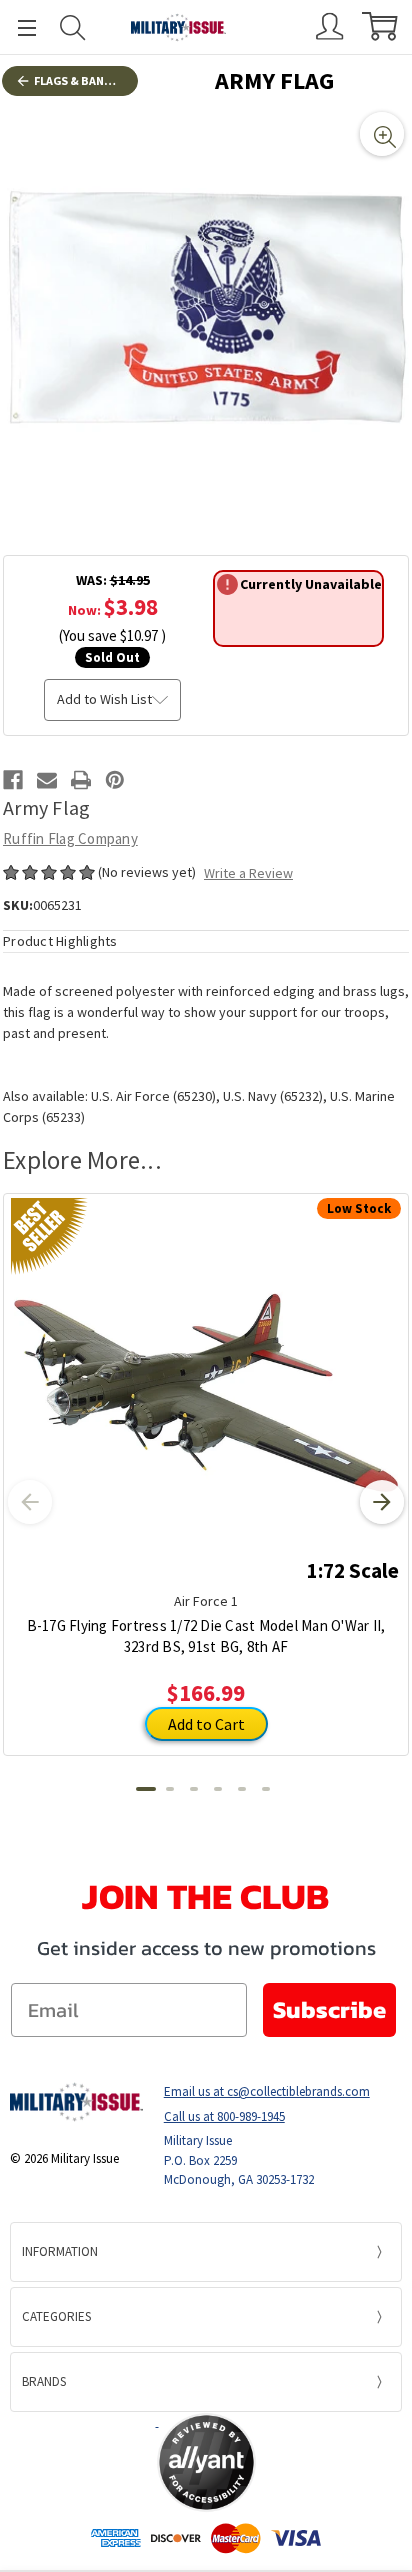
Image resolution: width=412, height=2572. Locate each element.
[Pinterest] (115, 780)
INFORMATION (60, 2251)
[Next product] (382, 1502)
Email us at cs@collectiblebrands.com (267, 2091)
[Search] (73, 27)
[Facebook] (13, 780)
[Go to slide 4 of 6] (218, 1789)
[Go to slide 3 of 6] (194, 1789)
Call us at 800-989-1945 (224, 2116)
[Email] (47, 780)
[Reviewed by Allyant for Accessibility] (206, 2462)
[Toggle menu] (18, 27)
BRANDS (44, 2381)
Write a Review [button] (248, 873)
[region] (206, 310)
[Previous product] (30, 1502)
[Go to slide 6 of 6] (266, 1789)
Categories (56, 2316)
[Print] (81, 780)
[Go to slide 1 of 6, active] (146, 1789)
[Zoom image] (382, 134)
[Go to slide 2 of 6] (170, 1789)
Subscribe (329, 2009)
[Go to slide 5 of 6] (242, 1789)
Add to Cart (206, 1724)
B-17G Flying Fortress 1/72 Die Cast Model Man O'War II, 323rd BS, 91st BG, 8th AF (206, 1636)
